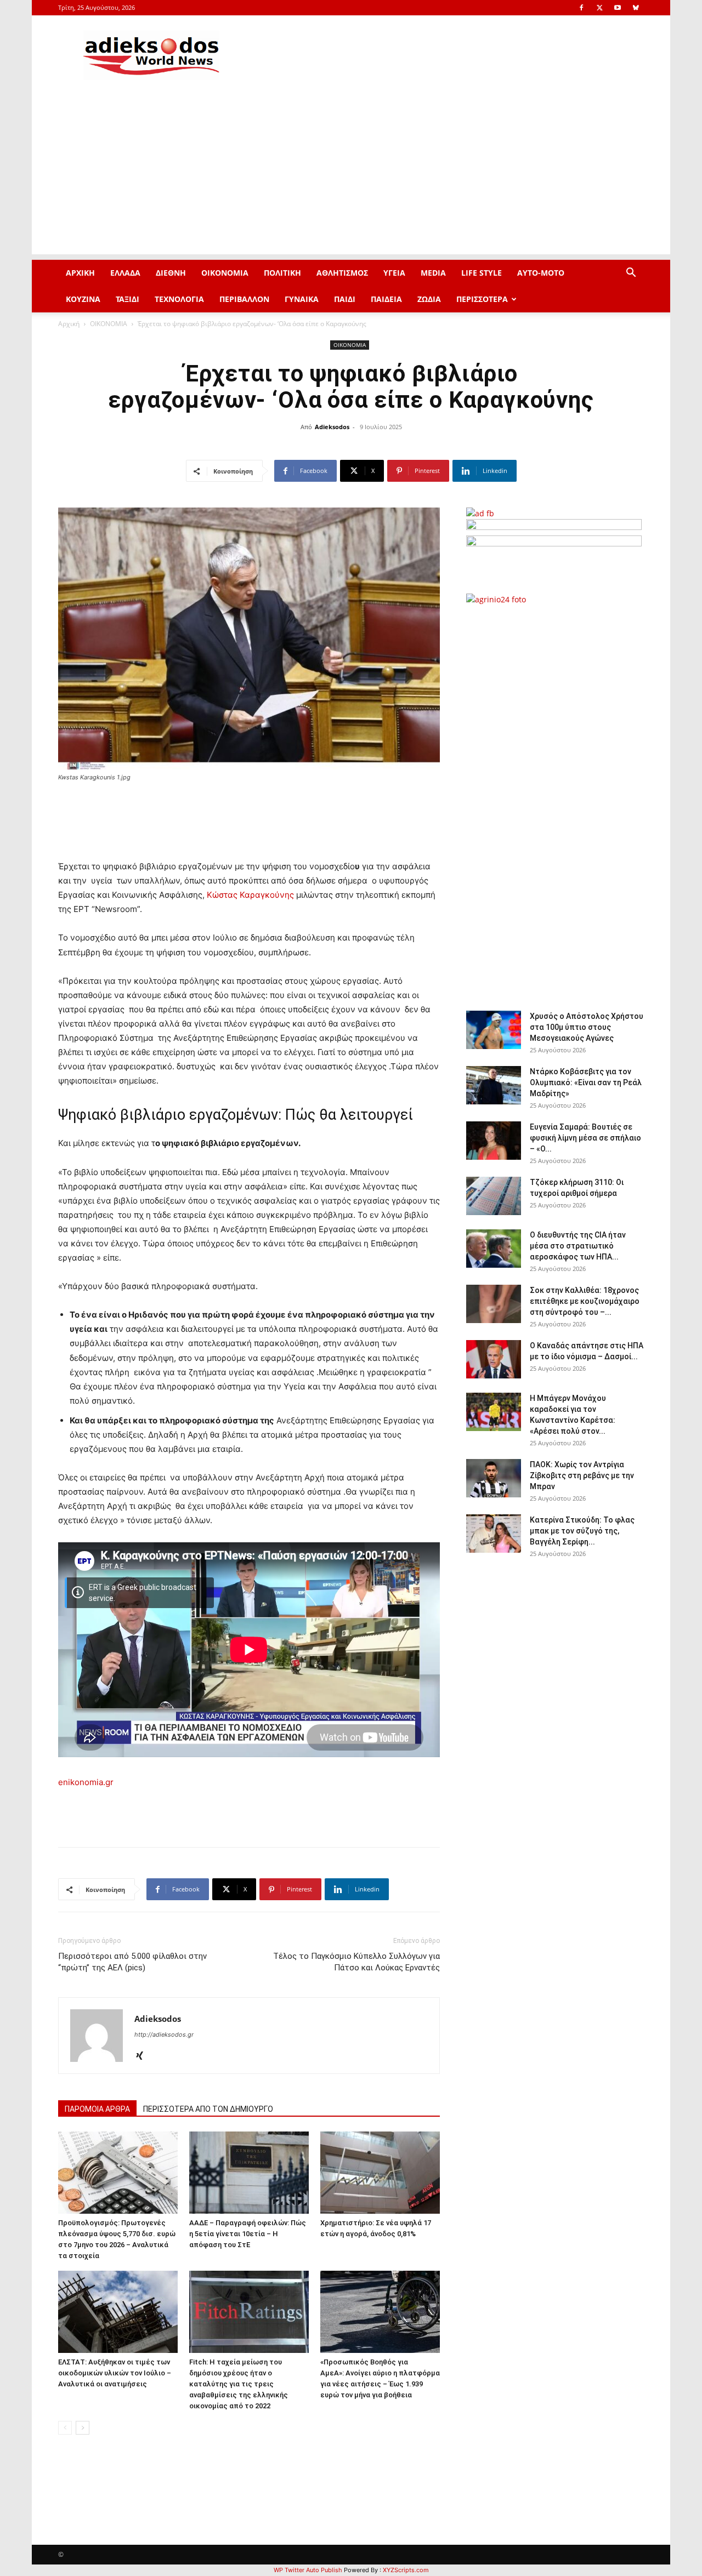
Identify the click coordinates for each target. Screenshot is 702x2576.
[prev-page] (65, 2428)
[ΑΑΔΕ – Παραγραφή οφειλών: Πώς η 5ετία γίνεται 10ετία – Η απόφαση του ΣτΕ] (249, 2173)
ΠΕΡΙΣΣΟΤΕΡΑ (482, 299)
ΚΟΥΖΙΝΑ (83, 299)
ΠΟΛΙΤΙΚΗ (282, 273)
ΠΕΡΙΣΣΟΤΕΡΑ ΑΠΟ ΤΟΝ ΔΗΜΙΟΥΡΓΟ (208, 2109)
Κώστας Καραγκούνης (250, 895)
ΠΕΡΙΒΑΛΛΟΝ (244, 299)
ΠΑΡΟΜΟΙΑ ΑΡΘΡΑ (97, 2109)
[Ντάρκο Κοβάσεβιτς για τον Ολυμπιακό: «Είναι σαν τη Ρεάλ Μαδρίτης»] (494, 1085)
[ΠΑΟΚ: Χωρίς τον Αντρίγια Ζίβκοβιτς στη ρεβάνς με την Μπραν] (494, 1478)
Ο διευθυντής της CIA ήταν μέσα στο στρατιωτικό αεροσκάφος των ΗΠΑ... (578, 1246)
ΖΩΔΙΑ (429, 299)
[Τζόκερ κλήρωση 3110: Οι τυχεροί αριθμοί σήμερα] (494, 1196)
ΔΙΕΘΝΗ (171, 273)
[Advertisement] (351, 178)
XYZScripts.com (406, 2570)
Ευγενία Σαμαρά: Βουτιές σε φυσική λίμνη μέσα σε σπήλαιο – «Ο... (585, 1138)
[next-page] (83, 2428)
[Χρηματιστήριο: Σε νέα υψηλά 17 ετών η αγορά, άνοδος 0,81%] (380, 2173)
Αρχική (69, 324)
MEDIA (433, 273)
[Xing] (143, 2056)
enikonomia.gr (86, 1782)
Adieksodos (332, 427)
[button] (631, 274)
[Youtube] (618, 8)
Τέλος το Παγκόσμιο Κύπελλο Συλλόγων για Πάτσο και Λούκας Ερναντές (356, 1962)
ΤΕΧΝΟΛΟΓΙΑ (179, 299)
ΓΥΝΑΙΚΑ (302, 299)
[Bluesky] (636, 8)
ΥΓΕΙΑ (394, 273)
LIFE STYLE (482, 273)
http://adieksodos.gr (164, 2034)
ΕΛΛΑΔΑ (125, 273)
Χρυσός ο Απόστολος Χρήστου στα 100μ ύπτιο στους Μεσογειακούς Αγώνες (587, 1027)
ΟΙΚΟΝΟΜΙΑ (225, 273)
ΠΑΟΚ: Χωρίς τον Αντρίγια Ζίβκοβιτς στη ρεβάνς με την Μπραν (582, 1475)
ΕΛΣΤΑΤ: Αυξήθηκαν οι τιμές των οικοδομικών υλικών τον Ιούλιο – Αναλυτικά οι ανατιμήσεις (115, 2373)
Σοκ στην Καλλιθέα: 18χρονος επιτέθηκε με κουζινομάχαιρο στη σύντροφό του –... (585, 1301)
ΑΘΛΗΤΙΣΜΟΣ (342, 273)
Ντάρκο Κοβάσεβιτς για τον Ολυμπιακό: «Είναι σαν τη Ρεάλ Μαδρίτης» (586, 1082)
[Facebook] (581, 8)
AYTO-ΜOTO (541, 273)
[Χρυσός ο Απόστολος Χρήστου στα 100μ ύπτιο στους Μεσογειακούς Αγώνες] (494, 1030)
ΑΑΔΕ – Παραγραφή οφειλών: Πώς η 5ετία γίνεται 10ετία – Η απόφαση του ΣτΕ (248, 2234)
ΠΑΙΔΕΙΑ (386, 299)
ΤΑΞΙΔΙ (128, 299)
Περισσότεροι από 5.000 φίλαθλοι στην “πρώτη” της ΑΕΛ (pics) (132, 1962)
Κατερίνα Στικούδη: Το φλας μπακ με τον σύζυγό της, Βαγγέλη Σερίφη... (582, 1531)
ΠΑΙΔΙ (345, 299)
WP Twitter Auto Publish (308, 2570)
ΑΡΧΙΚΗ (80, 273)
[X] (599, 8)
